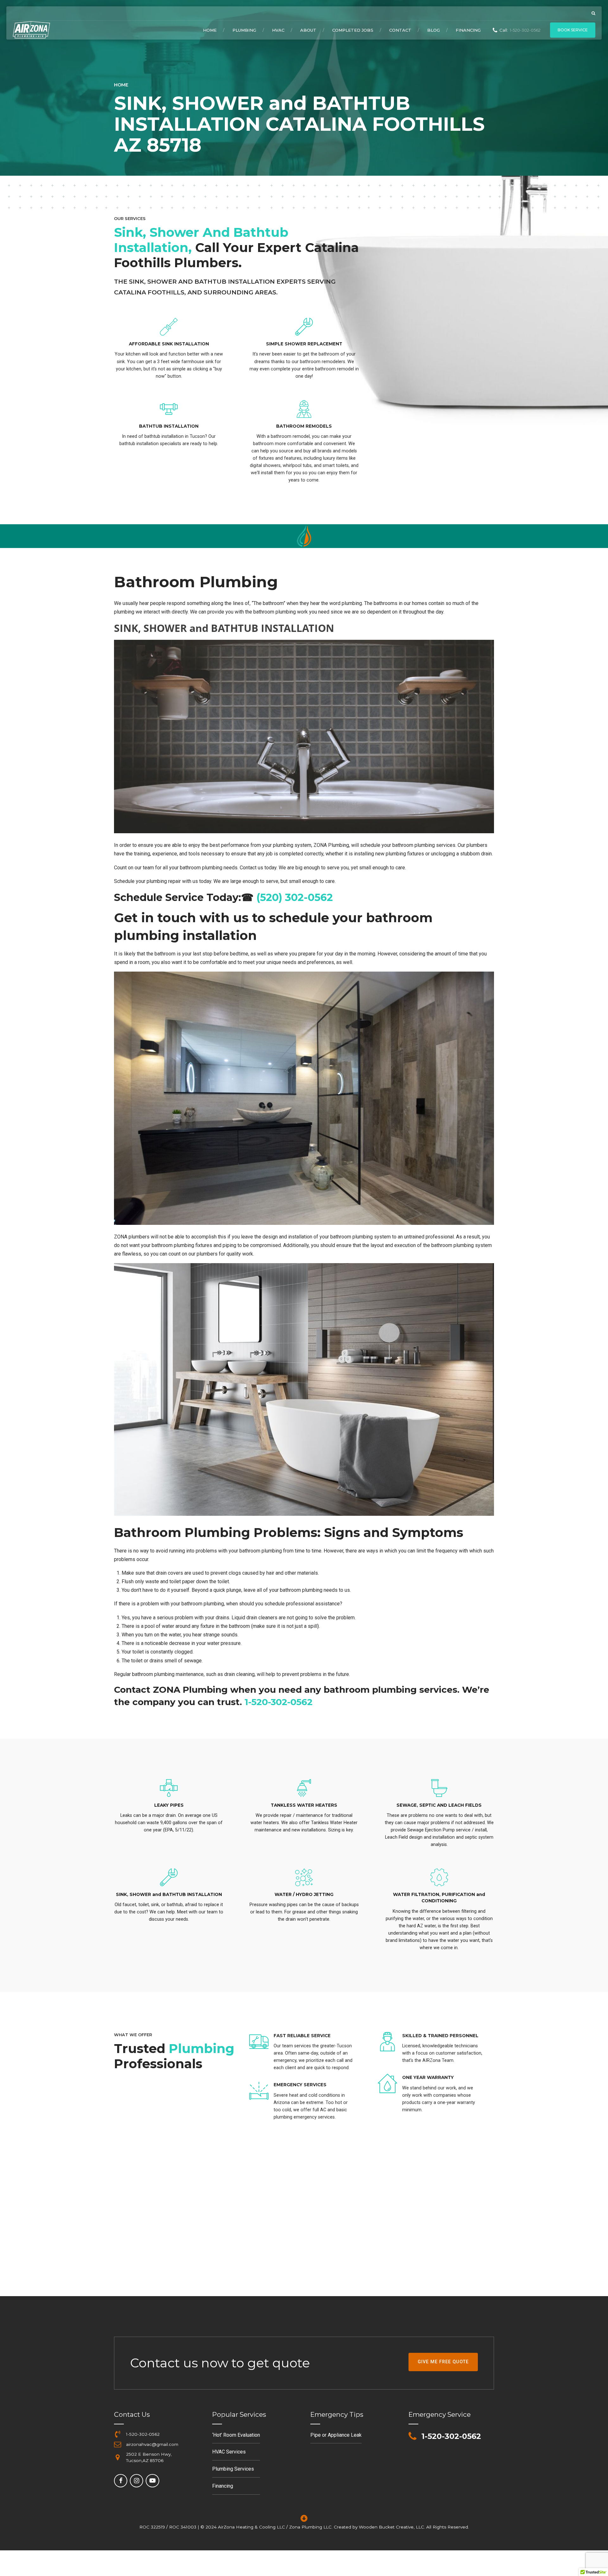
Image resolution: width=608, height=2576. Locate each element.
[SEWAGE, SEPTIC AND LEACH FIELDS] (439, 1788)
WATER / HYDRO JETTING (304, 1894)
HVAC (278, 30)
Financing (468, 30)
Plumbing (244, 30)
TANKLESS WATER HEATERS (304, 1805)
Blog (434, 30)
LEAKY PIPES (169, 1805)
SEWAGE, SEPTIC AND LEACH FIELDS (439, 1805)
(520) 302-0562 (295, 897)
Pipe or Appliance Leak (336, 2435)
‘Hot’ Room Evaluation (236, 2435)
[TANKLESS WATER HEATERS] (304, 1788)
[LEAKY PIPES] (169, 1788)
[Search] (593, 13)
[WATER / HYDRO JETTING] (304, 1878)
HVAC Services (229, 2452)
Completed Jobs (353, 30)
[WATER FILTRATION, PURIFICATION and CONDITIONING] (439, 1878)
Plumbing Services (233, 2469)
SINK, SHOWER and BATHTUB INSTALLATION (169, 1894)
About (308, 30)
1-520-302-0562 (279, 1702)
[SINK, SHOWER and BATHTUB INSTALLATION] (169, 1878)
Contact (400, 30)
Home (210, 30)
